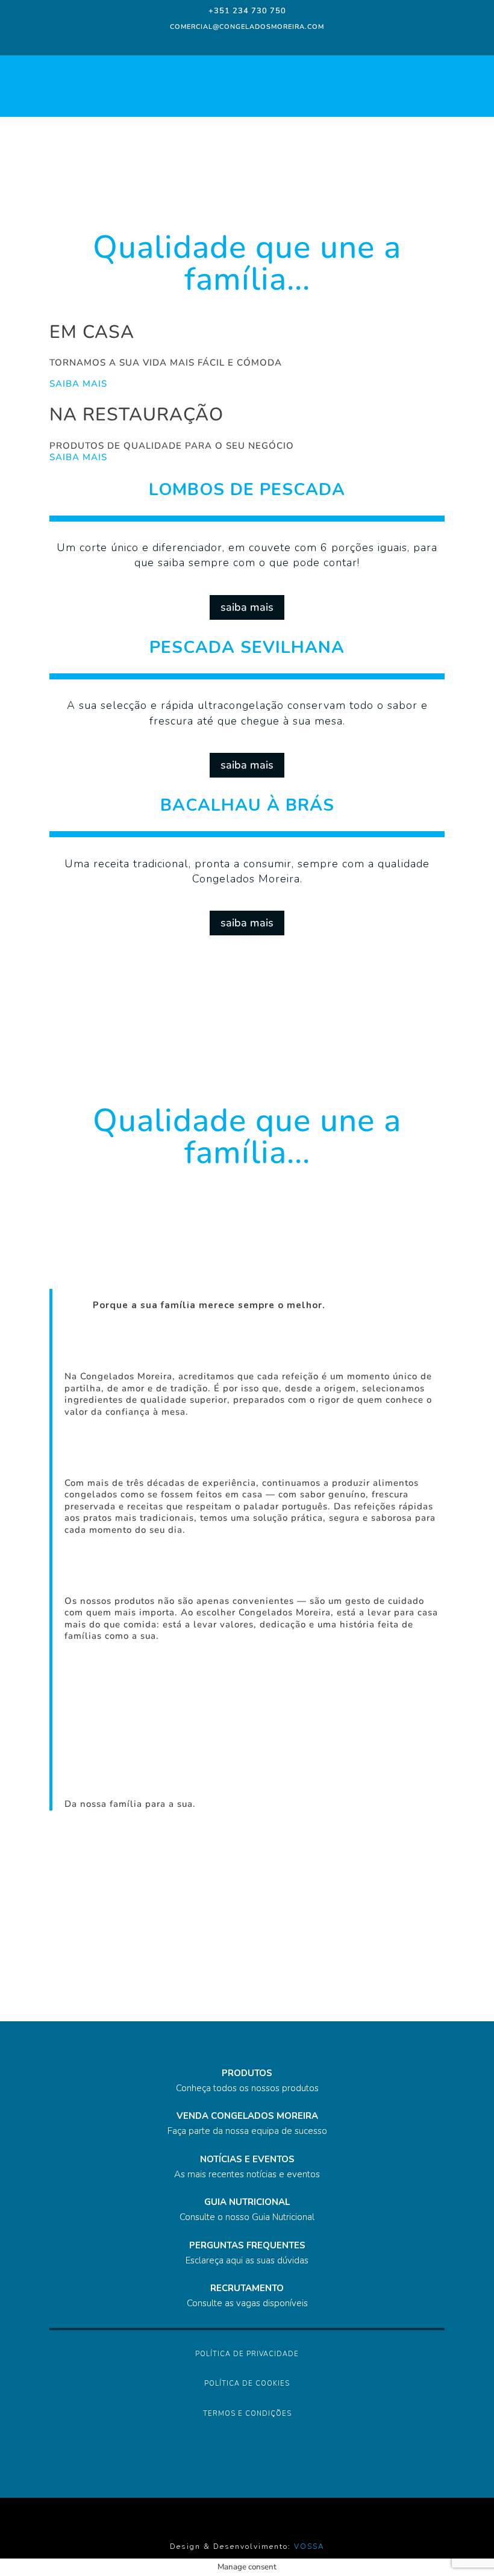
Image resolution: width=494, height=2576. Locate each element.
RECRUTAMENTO (247, 2288)
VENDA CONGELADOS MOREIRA (247, 2116)
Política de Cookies (247, 2384)
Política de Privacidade (247, 2354)
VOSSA (309, 2546)
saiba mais (247, 607)
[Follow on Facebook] (211, 42)
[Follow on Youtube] (281, 42)
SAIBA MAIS (78, 384)
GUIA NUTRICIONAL (247, 2202)
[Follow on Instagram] (233, 42)
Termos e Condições (247, 2414)
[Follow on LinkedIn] (257, 42)
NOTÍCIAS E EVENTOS (247, 2159)
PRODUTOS (247, 2073)
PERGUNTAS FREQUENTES (247, 2245)
